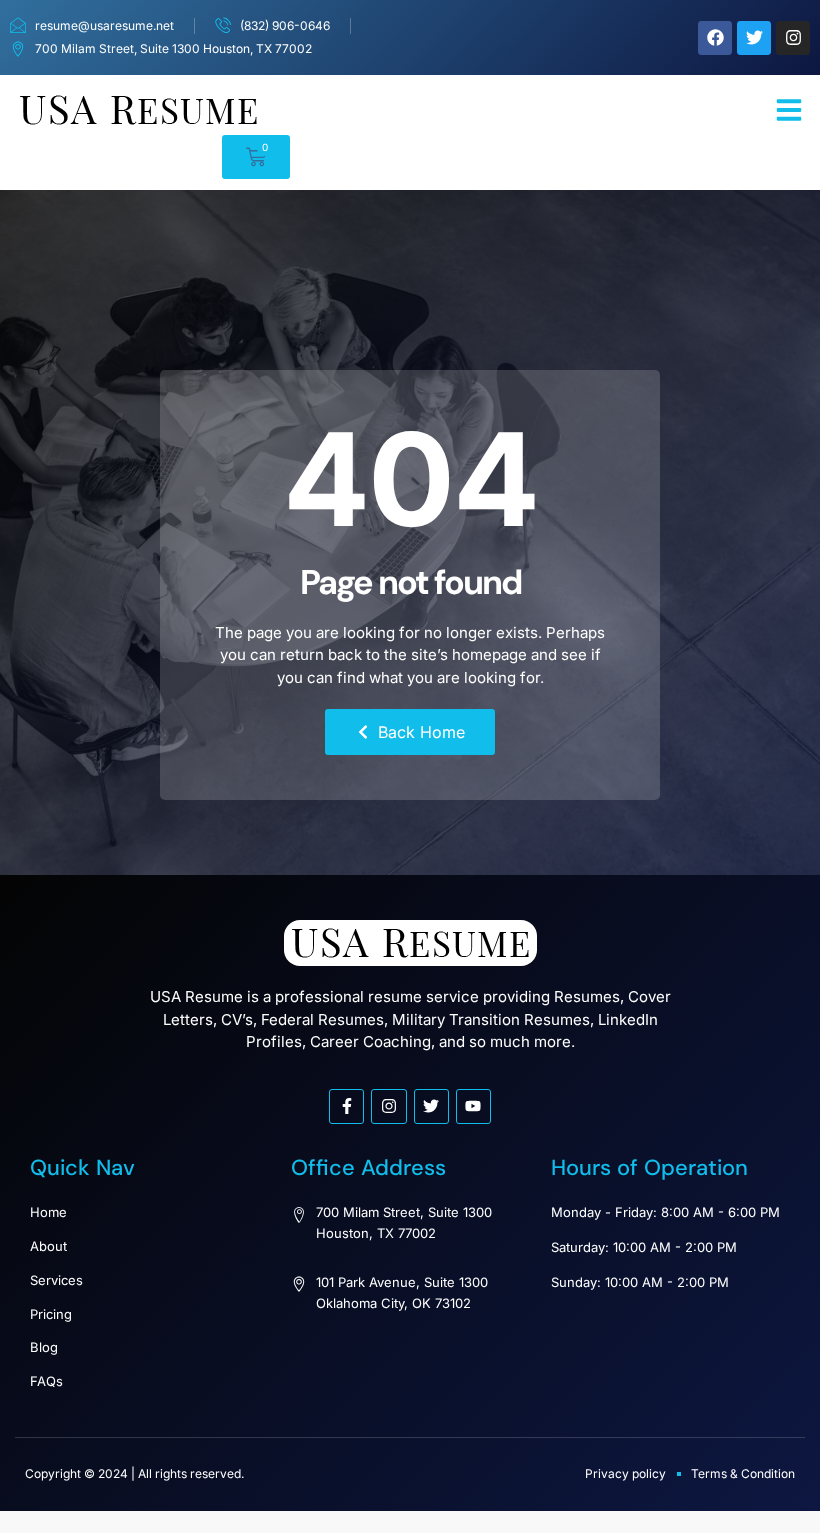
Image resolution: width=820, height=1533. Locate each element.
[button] (789, 110)
